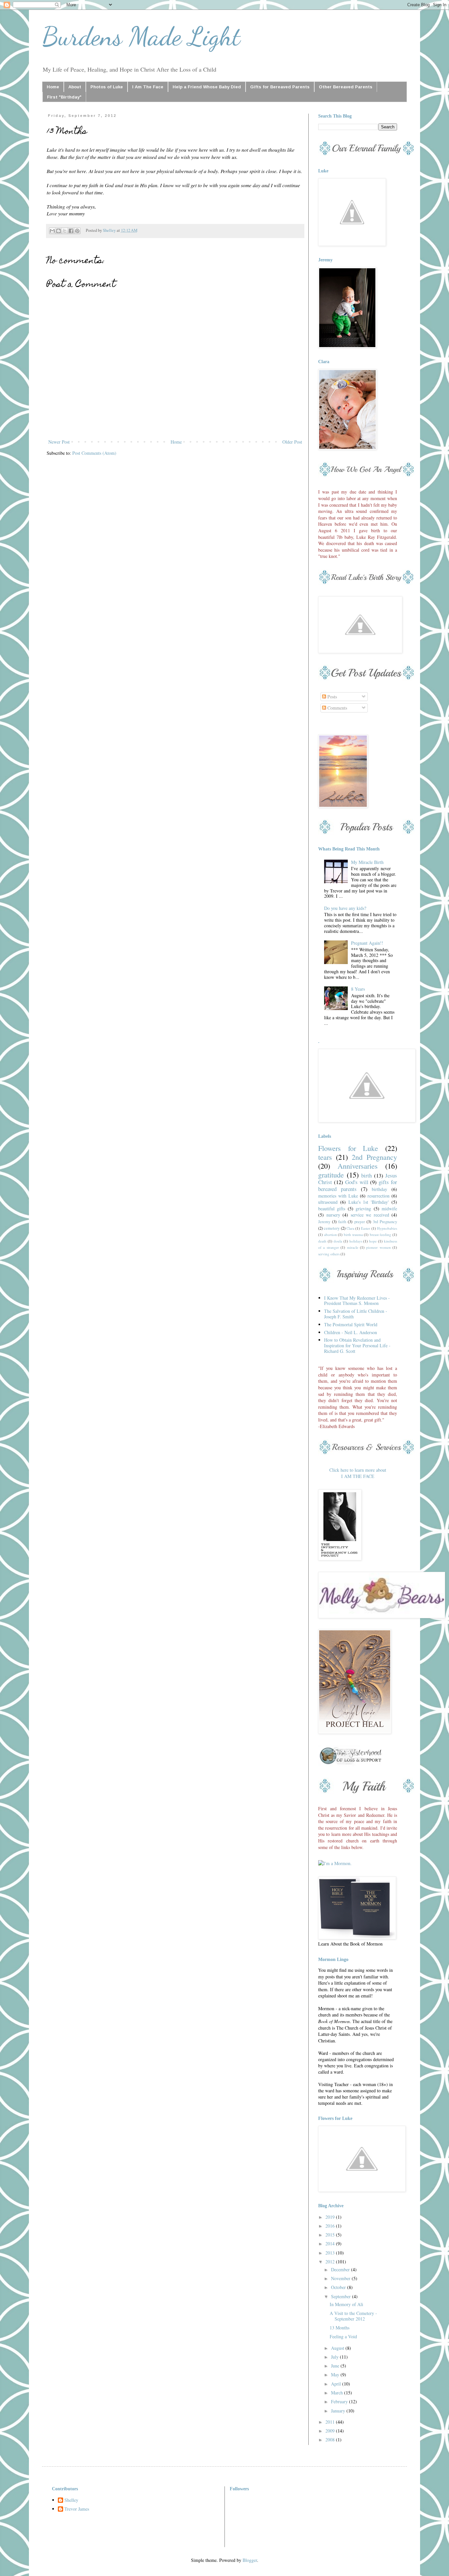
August (338, 2348)
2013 (331, 2253)
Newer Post (59, 442)
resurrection (378, 1196)
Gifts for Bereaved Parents (280, 87)
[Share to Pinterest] (77, 231)
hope (373, 1241)
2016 (331, 2226)
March (338, 2393)
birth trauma (353, 1234)
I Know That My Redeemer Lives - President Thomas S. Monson (357, 1301)
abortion (331, 1234)
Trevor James (77, 2509)
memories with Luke (338, 1196)
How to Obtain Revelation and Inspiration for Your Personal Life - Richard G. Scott (357, 1345)
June (336, 2366)
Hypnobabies (387, 1228)
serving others (329, 1254)
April (337, 2384)
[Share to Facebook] (71, 231)
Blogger (250, 2560)
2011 (331, 2422)
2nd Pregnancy (374, 1157)
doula (338, 1241)
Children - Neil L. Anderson (351, 1332)
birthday (379, 1189)
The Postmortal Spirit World (351, 1324)
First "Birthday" (64, 97)
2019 (331, 2217)
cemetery (332, 1228)
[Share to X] (65, 231)
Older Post (292, 442)
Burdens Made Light (141, 36)
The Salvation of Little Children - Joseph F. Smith (356, 1314)
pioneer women (378, 1247)
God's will (357, 1182)
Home (53, 87)
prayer (360, 1222)
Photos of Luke (107, 87)
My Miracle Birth (367, 862)
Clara (350, 1228)
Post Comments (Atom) (94, 453)
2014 (331, 2244)
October (339, 2287)
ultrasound (328, 1202)
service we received (370, 1215)
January (339, 2411)
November (341, 2278)
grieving (363, 1209)
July (335, 2357)
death (322, 1241)
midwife (389, 1209)
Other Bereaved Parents (346, 87)
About (75, 87)
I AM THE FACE (358, 1476)
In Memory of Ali (346, 2304)
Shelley (71, 2500)
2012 (331, 2262)
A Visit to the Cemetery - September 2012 (353, 2316)
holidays (356, 1241)
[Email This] (52, 231)
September (342, 2296)
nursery (333, 1215)
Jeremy (324, 1222)
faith (342, 1222)
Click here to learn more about (358, 1470)
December (341, 2269)
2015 (331, 2235)
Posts (331, 697)
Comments (337, 708)
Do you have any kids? (345, 908)
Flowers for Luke (348, 1148)
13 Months (340, 2328)
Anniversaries (358, 1166)
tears (325, 1157)
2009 (331, 2431)
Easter (366, 1228)
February (340, 2401)
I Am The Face (148, 87)
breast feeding (381, 1234)
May (336, 2375)
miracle (353, 1247)
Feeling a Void (343, 2336)
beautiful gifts (332, 1209)
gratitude (331, 1175)
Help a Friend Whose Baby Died (207, 87)
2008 (331, 2440)
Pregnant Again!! (367, 943)
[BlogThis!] (59, 231)
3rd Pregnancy (385, 1222)
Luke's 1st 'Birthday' (369, 1202)
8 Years (358, 989)
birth (366, 1175)
